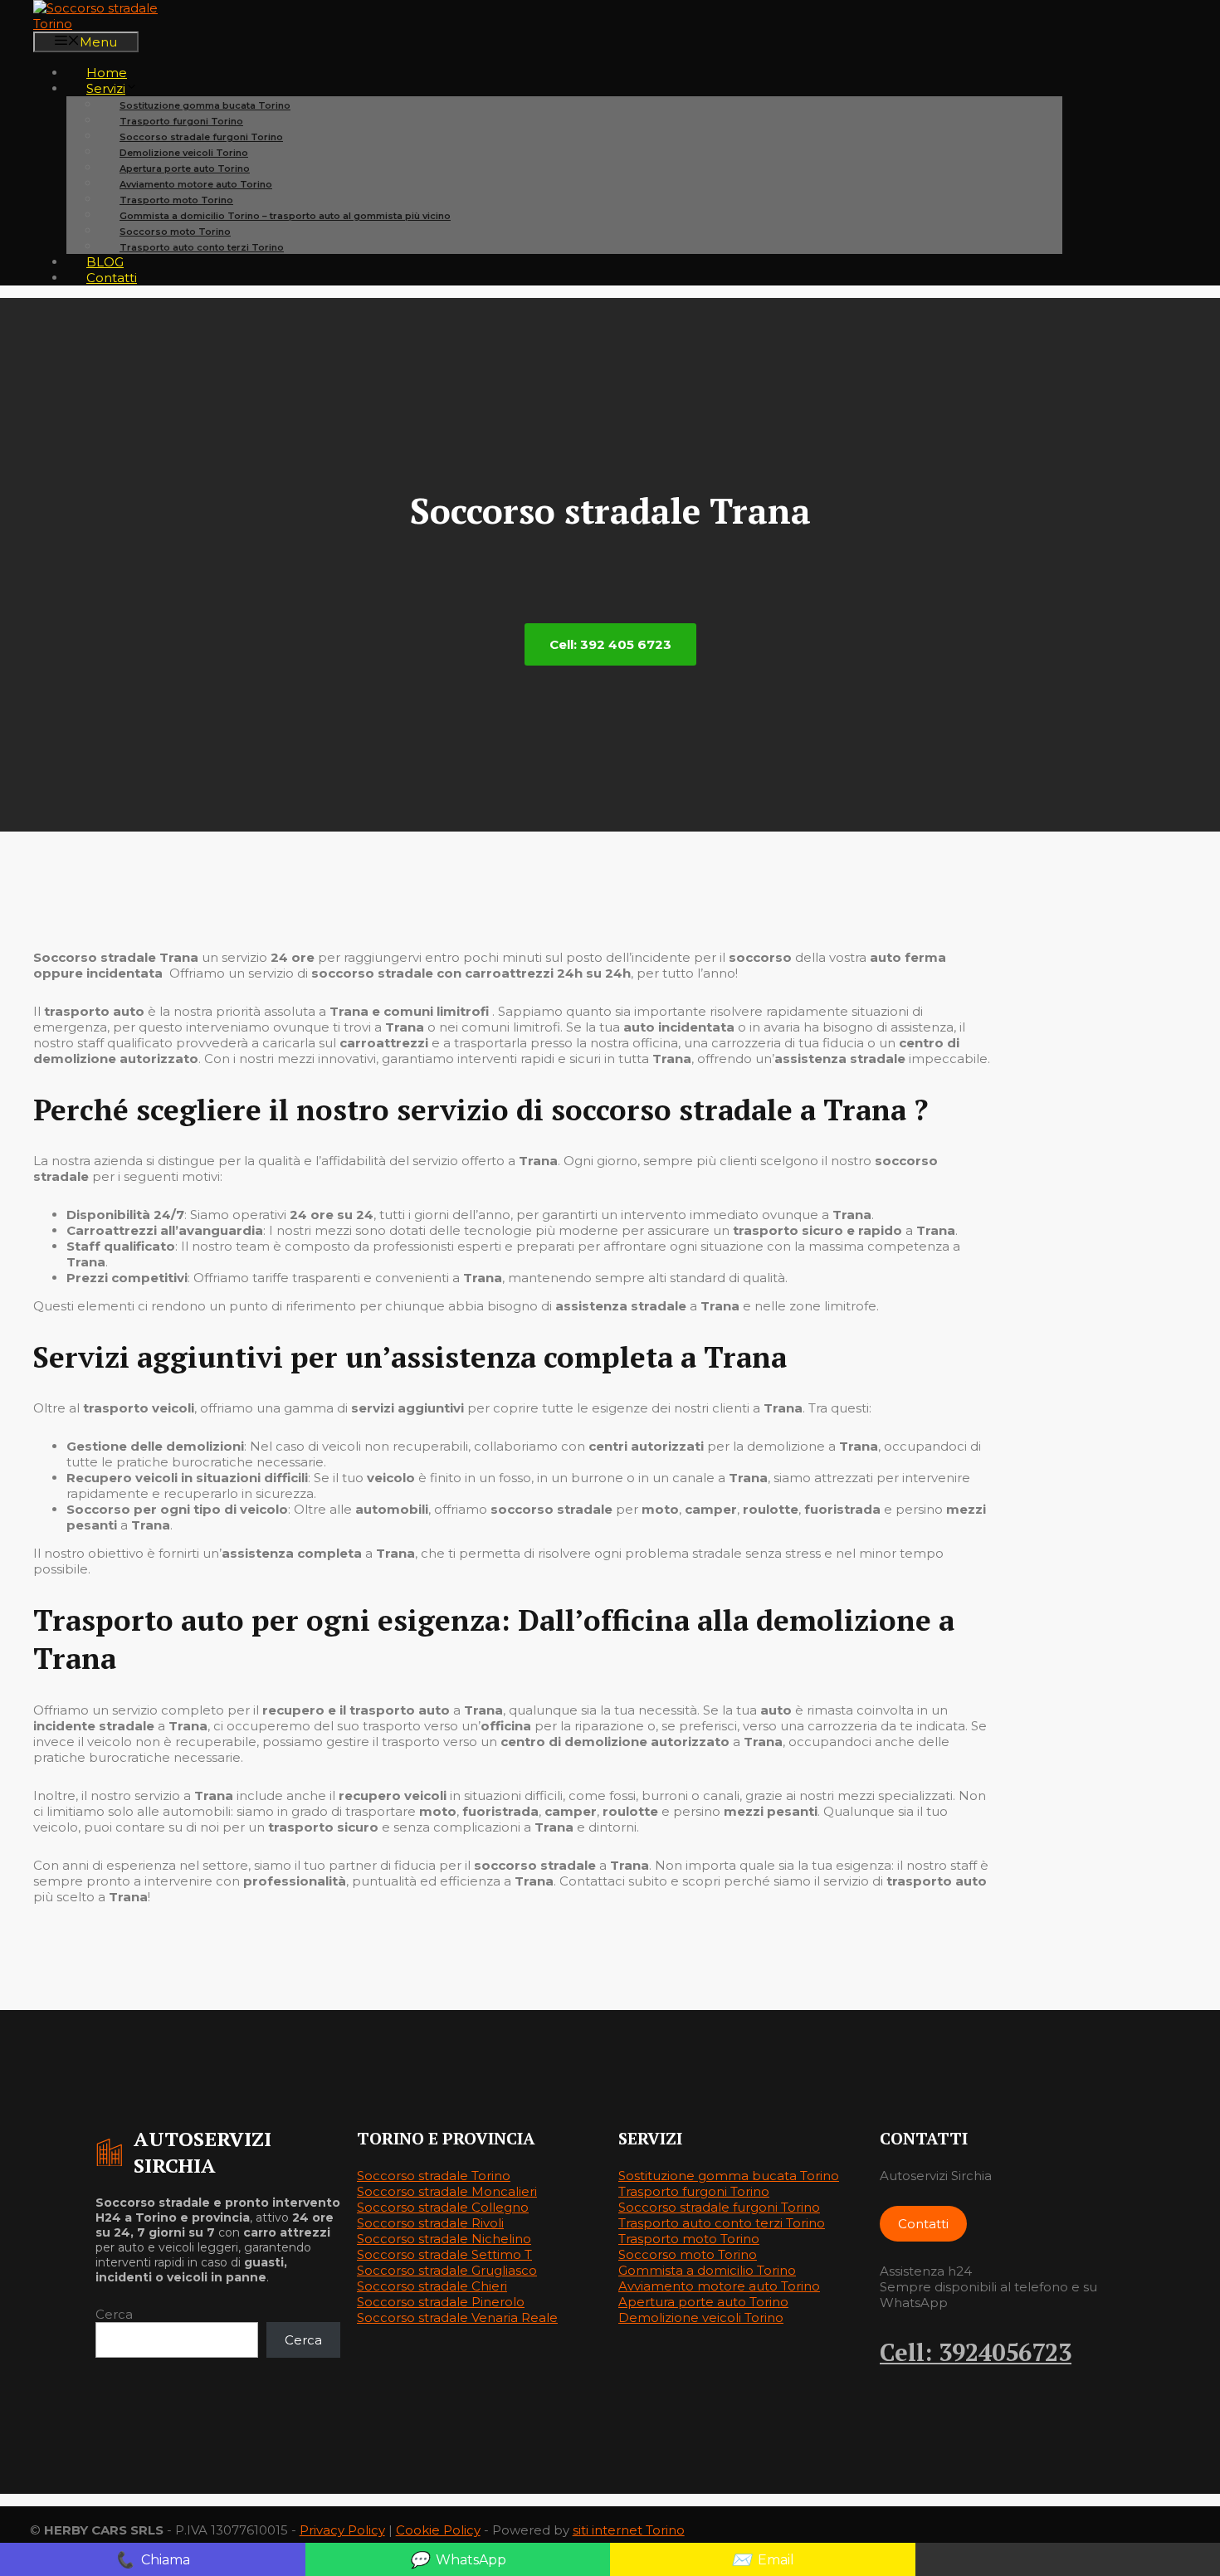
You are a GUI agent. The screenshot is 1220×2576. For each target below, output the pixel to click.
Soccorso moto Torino (688, 2254)
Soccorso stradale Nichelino (444, 2239)
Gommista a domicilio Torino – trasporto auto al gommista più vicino (285, 216)
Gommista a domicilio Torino (707, 2270)
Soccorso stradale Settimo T (444, 2254)
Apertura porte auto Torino (703, 2302)
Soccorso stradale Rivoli (430, 2223)
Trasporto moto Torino (689, 2239)
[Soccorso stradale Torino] (116, 24)
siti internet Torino (629, 2530)
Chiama (152, 2559)
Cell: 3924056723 (976, 2352)
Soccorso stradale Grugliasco (447, 2270)
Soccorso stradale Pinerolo (441, 2302)
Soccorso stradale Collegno (443, 2207)
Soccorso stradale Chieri (432, 2286)
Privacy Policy (342, 2530)
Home (107, 73)
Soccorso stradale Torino (434, 2176)
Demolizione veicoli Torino (701, 2317)
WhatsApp (458, 2559)
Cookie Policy (438, 2530)
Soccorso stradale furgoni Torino (719, 2207)
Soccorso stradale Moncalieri (447, 2191)
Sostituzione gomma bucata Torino (729, 2176)
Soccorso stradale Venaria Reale (457, 2317)
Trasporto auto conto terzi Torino (202, 247)
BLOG (105, 262)
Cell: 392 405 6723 (610, 644)
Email (763, 2559)
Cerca (114, 2314)
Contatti (112, 278)
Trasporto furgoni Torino (694, 2191)
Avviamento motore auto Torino (719, 2286)
